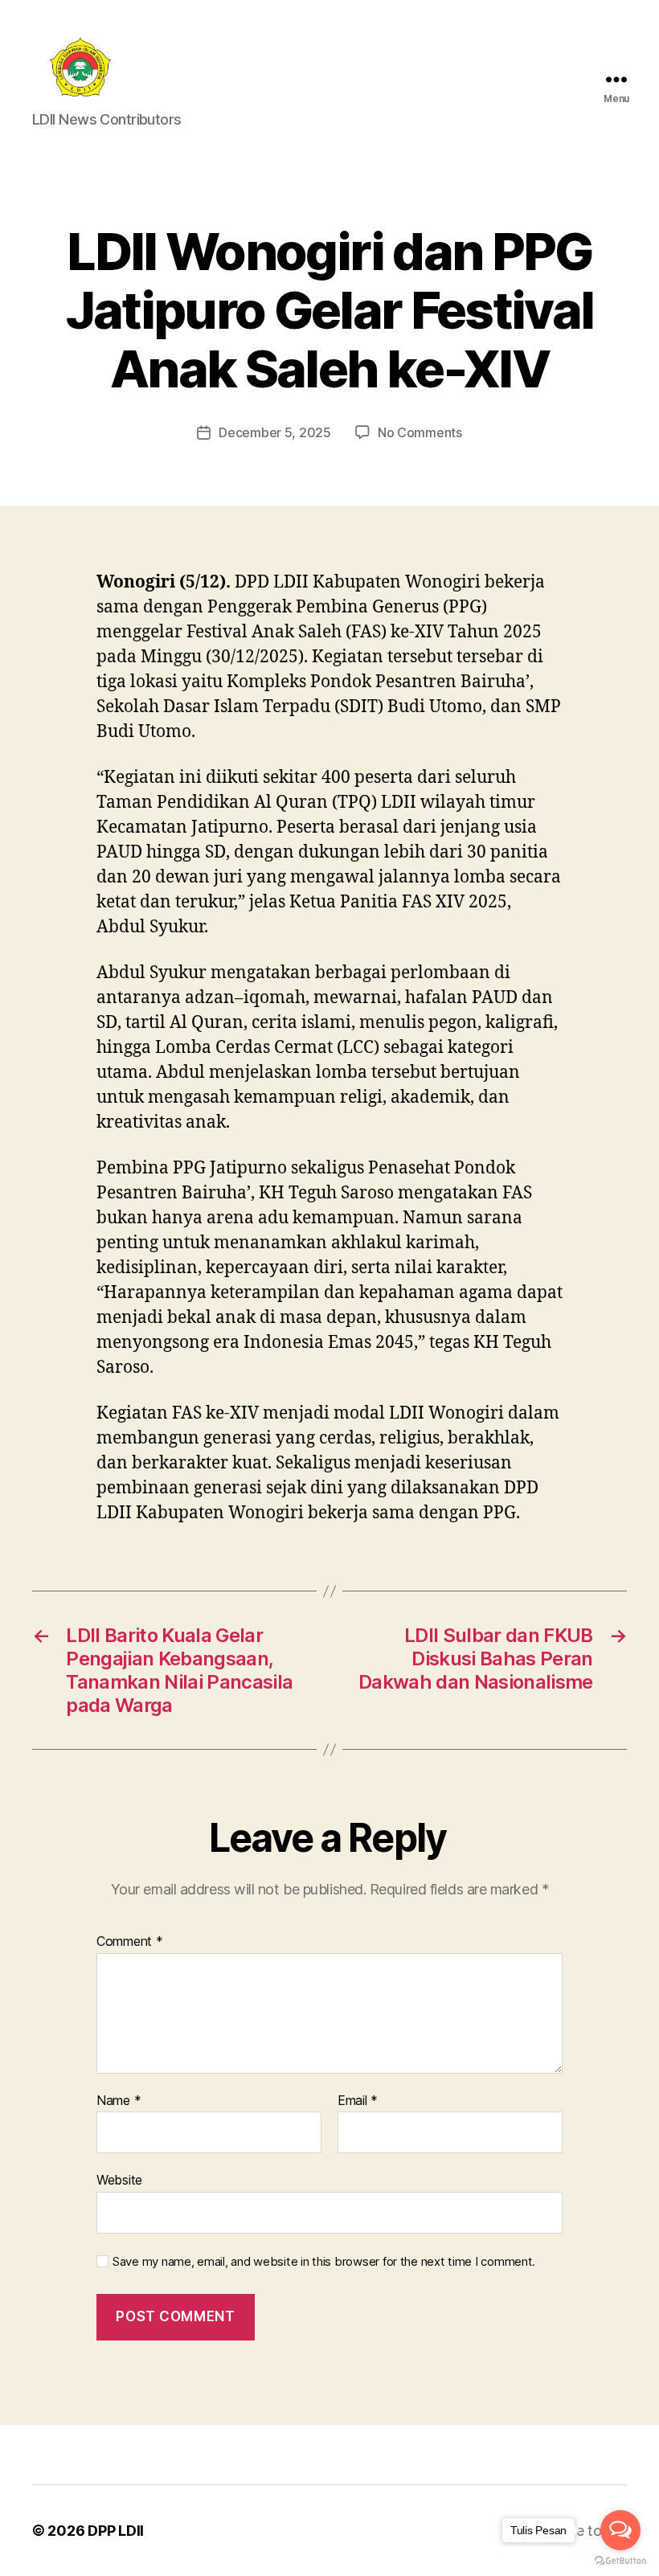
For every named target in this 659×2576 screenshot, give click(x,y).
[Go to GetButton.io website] (620, 2560)
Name (119, 2101)
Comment (130, 1942)
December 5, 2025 (275, 432)
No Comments (420, 432)
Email (358, 2101)
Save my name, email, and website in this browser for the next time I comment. (324, 2262)
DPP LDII (116, 2531)
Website (119, 2180)
